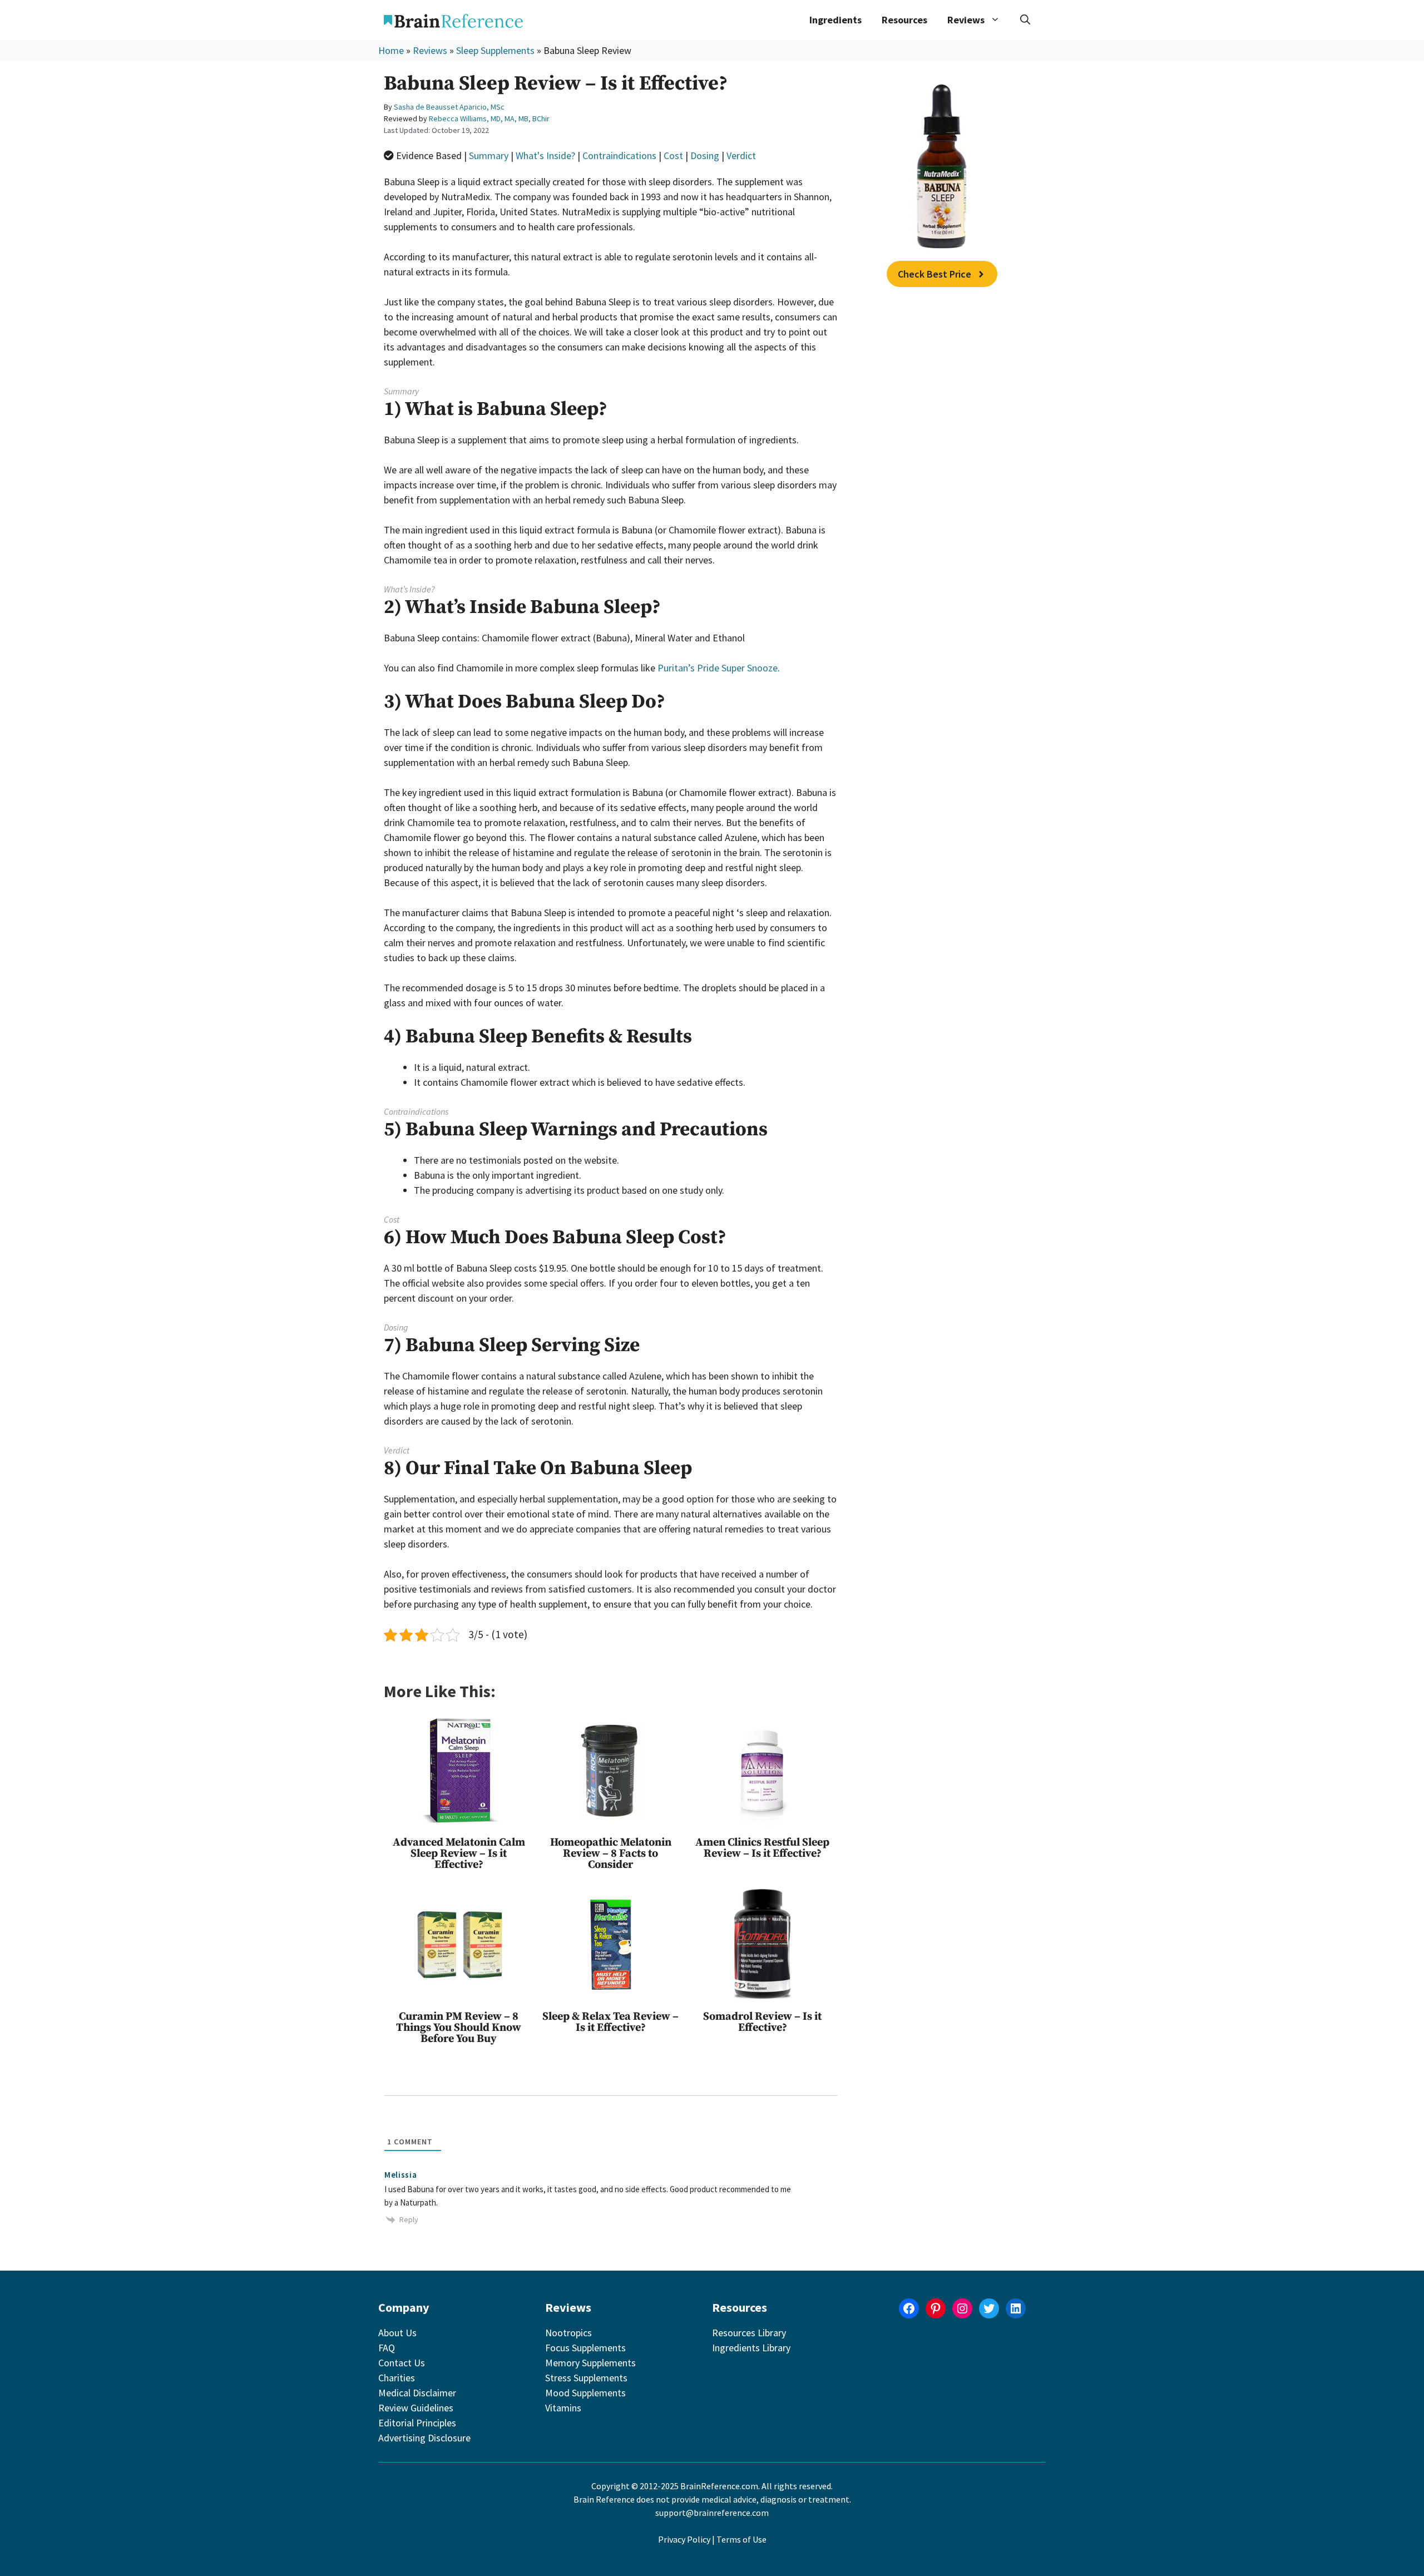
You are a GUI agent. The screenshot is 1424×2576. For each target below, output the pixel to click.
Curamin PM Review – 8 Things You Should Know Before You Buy (459, 2028)
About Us (397, 2333)
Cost (673, 155)
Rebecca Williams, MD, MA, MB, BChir (489, 118)
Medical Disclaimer (417, 2393)
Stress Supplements (586, 2378)
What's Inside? (545, 155)
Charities (397, 2378)
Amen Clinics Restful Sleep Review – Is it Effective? (762, 1848)
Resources (904, 20)
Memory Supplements (590, 2363)
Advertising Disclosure (424, 2438)
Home (391, 50)
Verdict (741, 155)
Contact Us (402, 2363)
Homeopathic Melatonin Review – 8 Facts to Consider (611, 1854)
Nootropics (568, 2333)
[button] (1025, 20)
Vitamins (563, 2408)
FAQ (387, 2348)
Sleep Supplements (495, 50)
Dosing (705, 155)
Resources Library (749, 2333)
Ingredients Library (751, 2348)
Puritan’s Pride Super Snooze (718, 668)
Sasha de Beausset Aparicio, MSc (449, 107)
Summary (489, 155)
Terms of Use (741, 2539)
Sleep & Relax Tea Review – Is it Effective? (610, 2022)
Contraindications (619, 155)
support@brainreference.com (712, 2513)
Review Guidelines (416, 2408)
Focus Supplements (585, 2348)
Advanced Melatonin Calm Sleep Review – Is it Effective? (459, 1854)
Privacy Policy (684, 2539)
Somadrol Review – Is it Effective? (762, 2022)
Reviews (430, 50)
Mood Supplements (585, 2393)
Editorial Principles (417, 2423)
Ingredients (835, 20)
